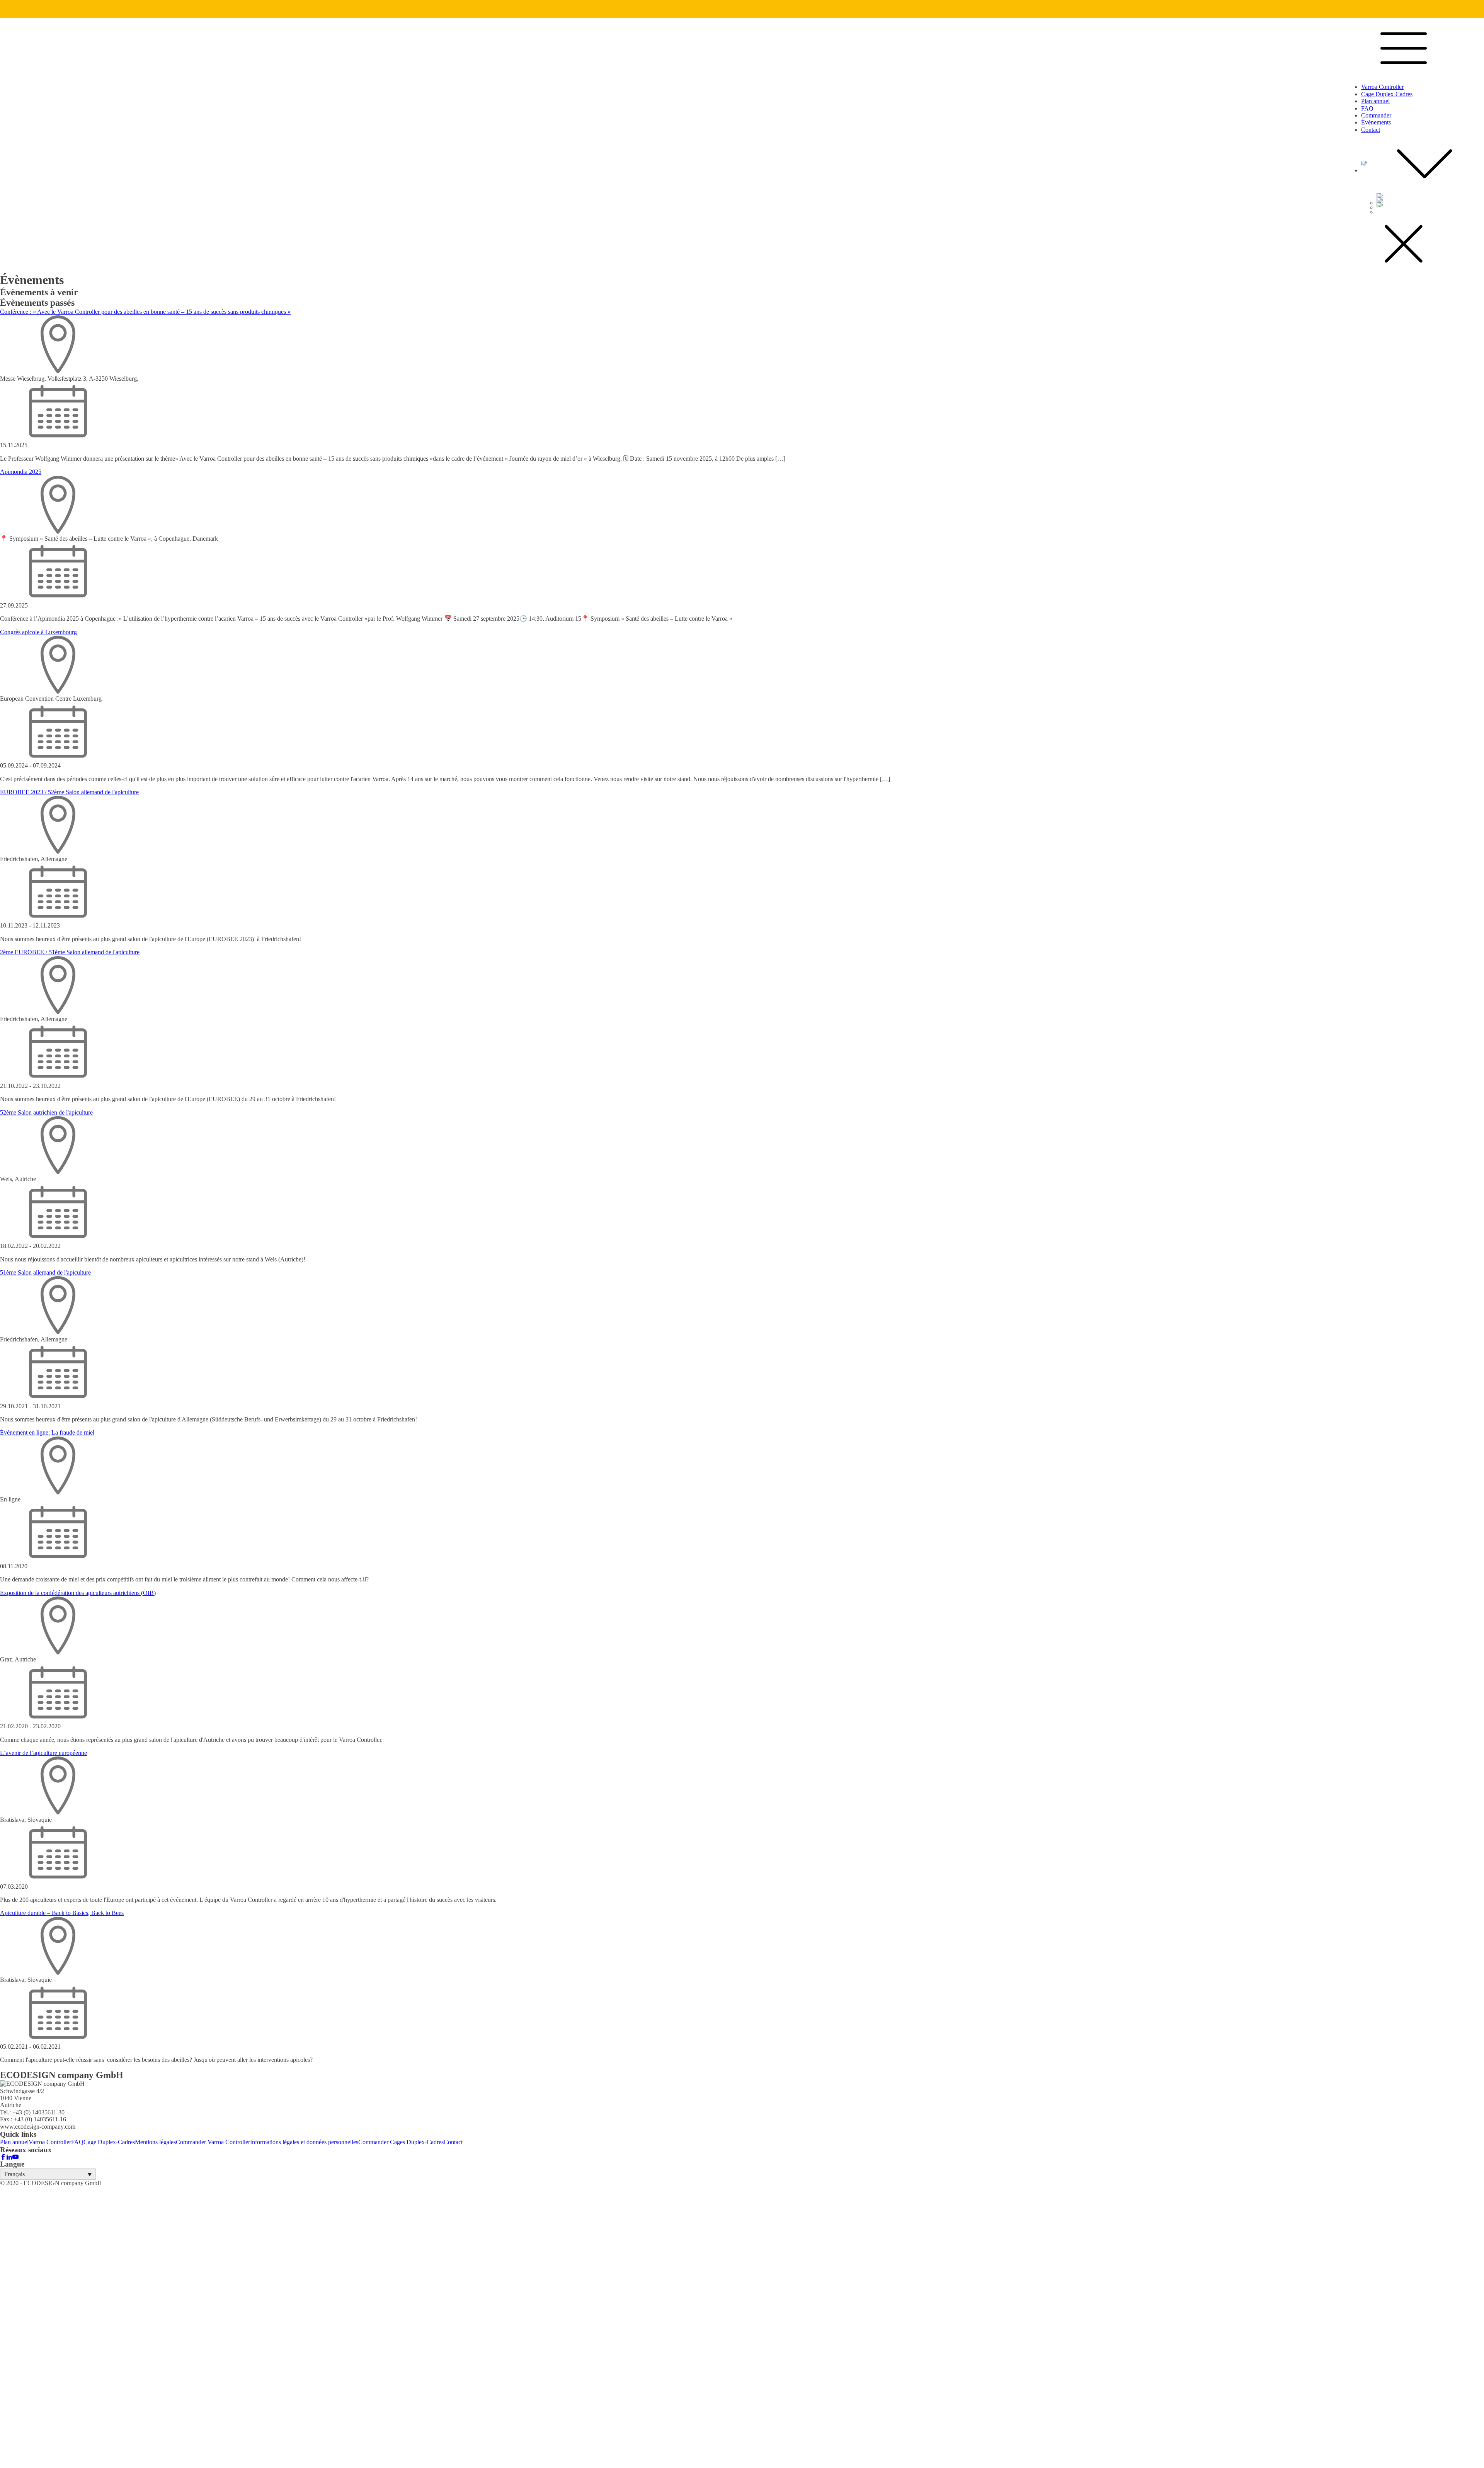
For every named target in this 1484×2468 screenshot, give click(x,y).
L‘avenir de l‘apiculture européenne (43, 1753)
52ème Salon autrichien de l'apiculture (46, 1112)
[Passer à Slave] (1430, 205)
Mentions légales (155, 2142)
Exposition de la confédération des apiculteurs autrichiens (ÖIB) (78, 1593)
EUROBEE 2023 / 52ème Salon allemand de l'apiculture (69, 792)
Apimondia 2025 (21, 472)
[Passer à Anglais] (1430, 196)
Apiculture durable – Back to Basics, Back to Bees (62, 1913)
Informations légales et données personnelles (304, 2142)
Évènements (1376, 122)
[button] (48, 2174)
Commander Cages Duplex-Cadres (401, 2142)
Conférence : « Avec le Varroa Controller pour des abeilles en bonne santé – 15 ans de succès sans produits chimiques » (145, 312)
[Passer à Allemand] (1430, 200)
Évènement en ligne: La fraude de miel (47, 1432)
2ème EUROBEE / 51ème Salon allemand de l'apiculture (70, 952)
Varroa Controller (1382, 87)
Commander (1376, 115)
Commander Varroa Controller (213, 2142)
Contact (1371, 130)
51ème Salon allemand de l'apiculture (45, 1272)
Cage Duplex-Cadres (1387, 94)
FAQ (1367, 108)
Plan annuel (1375, 101)
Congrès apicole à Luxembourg (38, 632)
